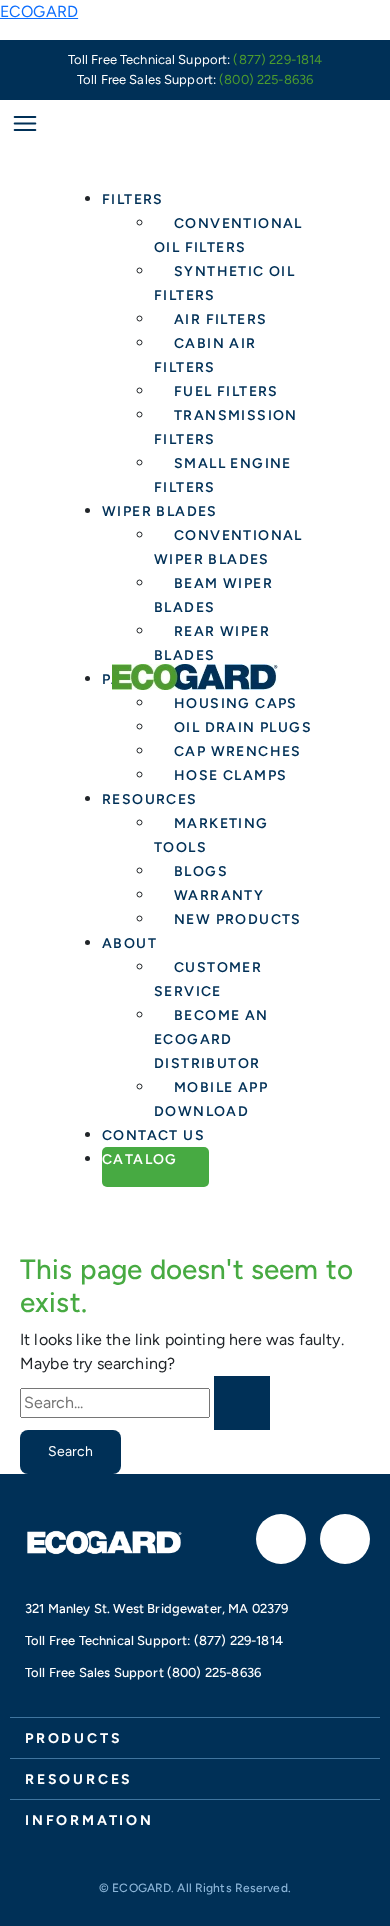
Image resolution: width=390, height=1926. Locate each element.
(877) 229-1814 (277, 59)
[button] (195, 1737)
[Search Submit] (242, 1403)
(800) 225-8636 (266, 79)
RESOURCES (79, 1779)
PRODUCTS (73, 1738)
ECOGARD (39, 11)
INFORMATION (89, 1820)
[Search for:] (145, 1403)
